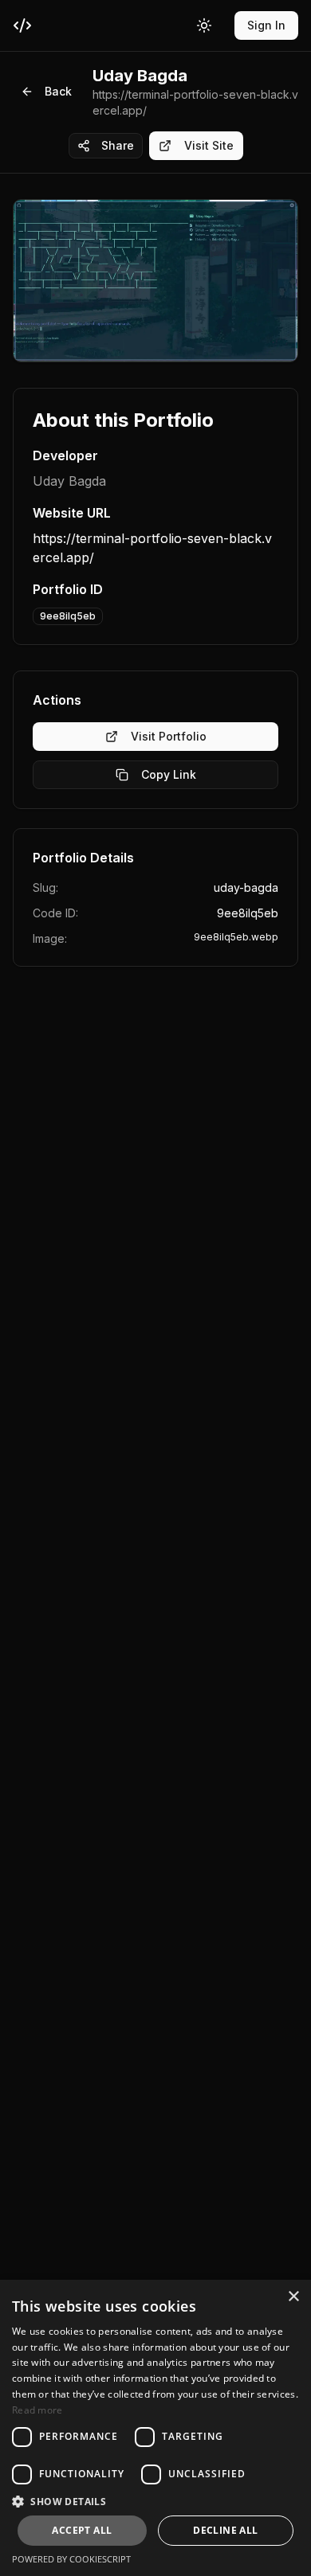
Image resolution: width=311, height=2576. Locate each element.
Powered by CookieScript (71, 2559)
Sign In (266, 25)
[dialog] (155, 2428)
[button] (155, 2501)
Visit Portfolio (169, 736)
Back (58, 91)
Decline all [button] (225, 2530)
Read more (37, 2410)
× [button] (293, 2297)
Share (118, 145)
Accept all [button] (82, 2530)
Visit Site (209, 145)
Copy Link (169, 774)
